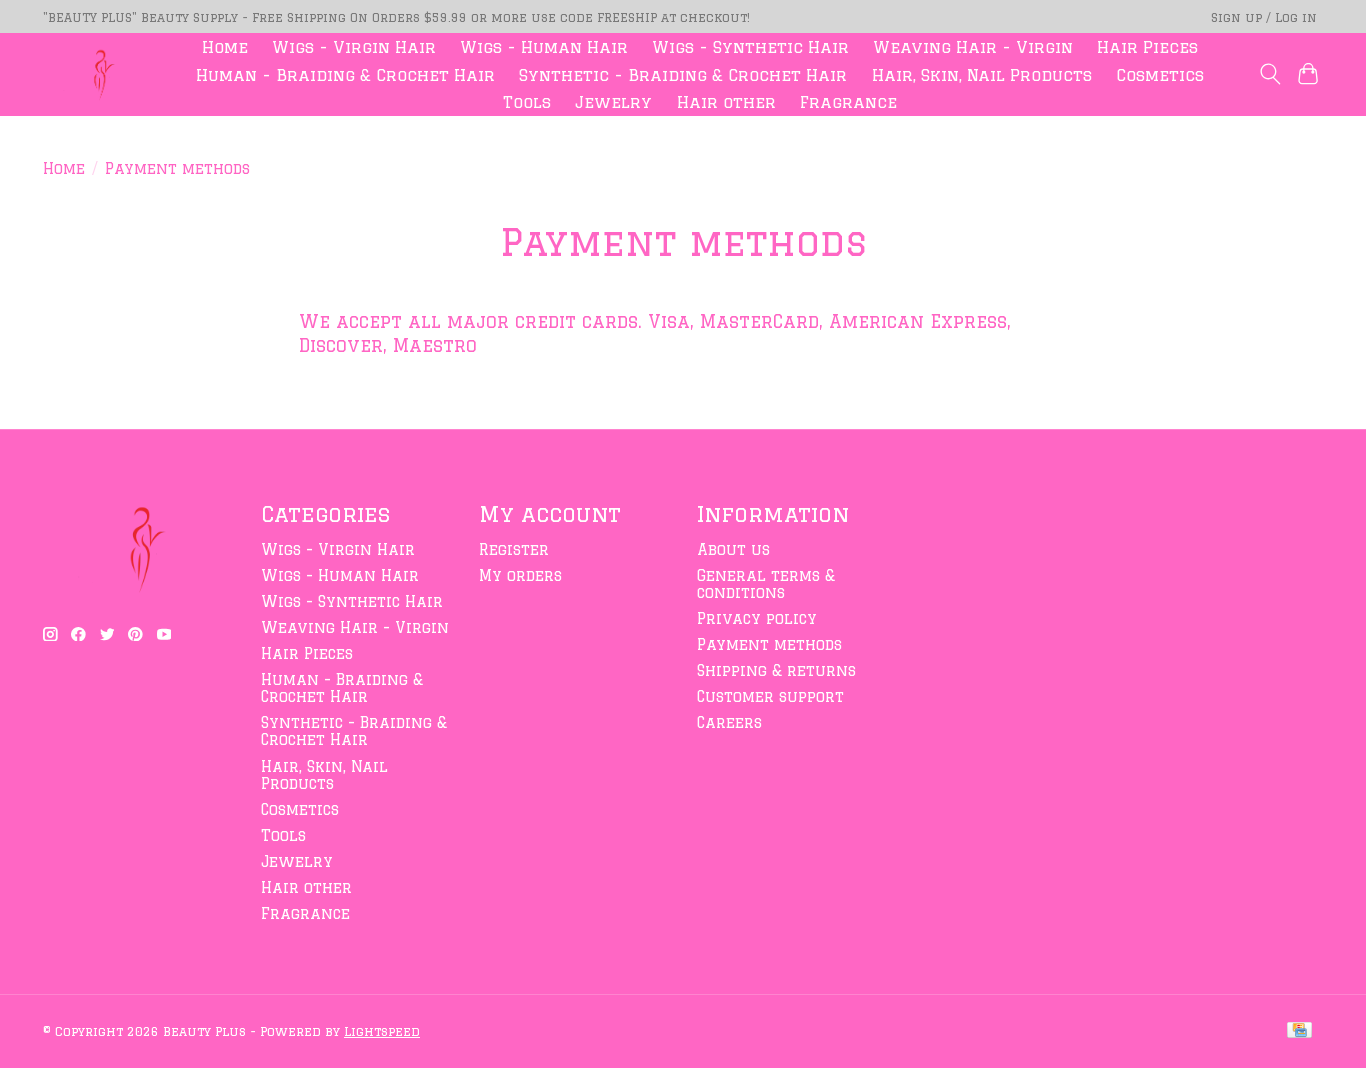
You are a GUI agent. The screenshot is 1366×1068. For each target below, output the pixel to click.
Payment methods (769, 644)
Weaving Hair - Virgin (973, 47)
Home (225, 47)
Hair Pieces (1147, 47)
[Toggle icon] (1269, 74)
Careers (729, 722)
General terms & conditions (766, 584)
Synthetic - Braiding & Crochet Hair (683, 75)
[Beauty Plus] (98, 74)
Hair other (726, 102)
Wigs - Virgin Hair (354, 47)
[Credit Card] (1299, 1031)
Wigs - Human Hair (544, 47)
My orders (520, 575)
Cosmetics (1160, 75)
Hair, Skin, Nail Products (982, 75)
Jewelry (613, 102)
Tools (527, 102)
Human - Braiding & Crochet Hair (345, 75)
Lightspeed (382, 1031)
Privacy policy (757, 618)
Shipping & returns (776, 670)
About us (733, 549)
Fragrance (848, 102)
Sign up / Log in (1264, 17)
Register (514, 549)
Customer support (770, 696)
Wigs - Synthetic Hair (750, 47)
